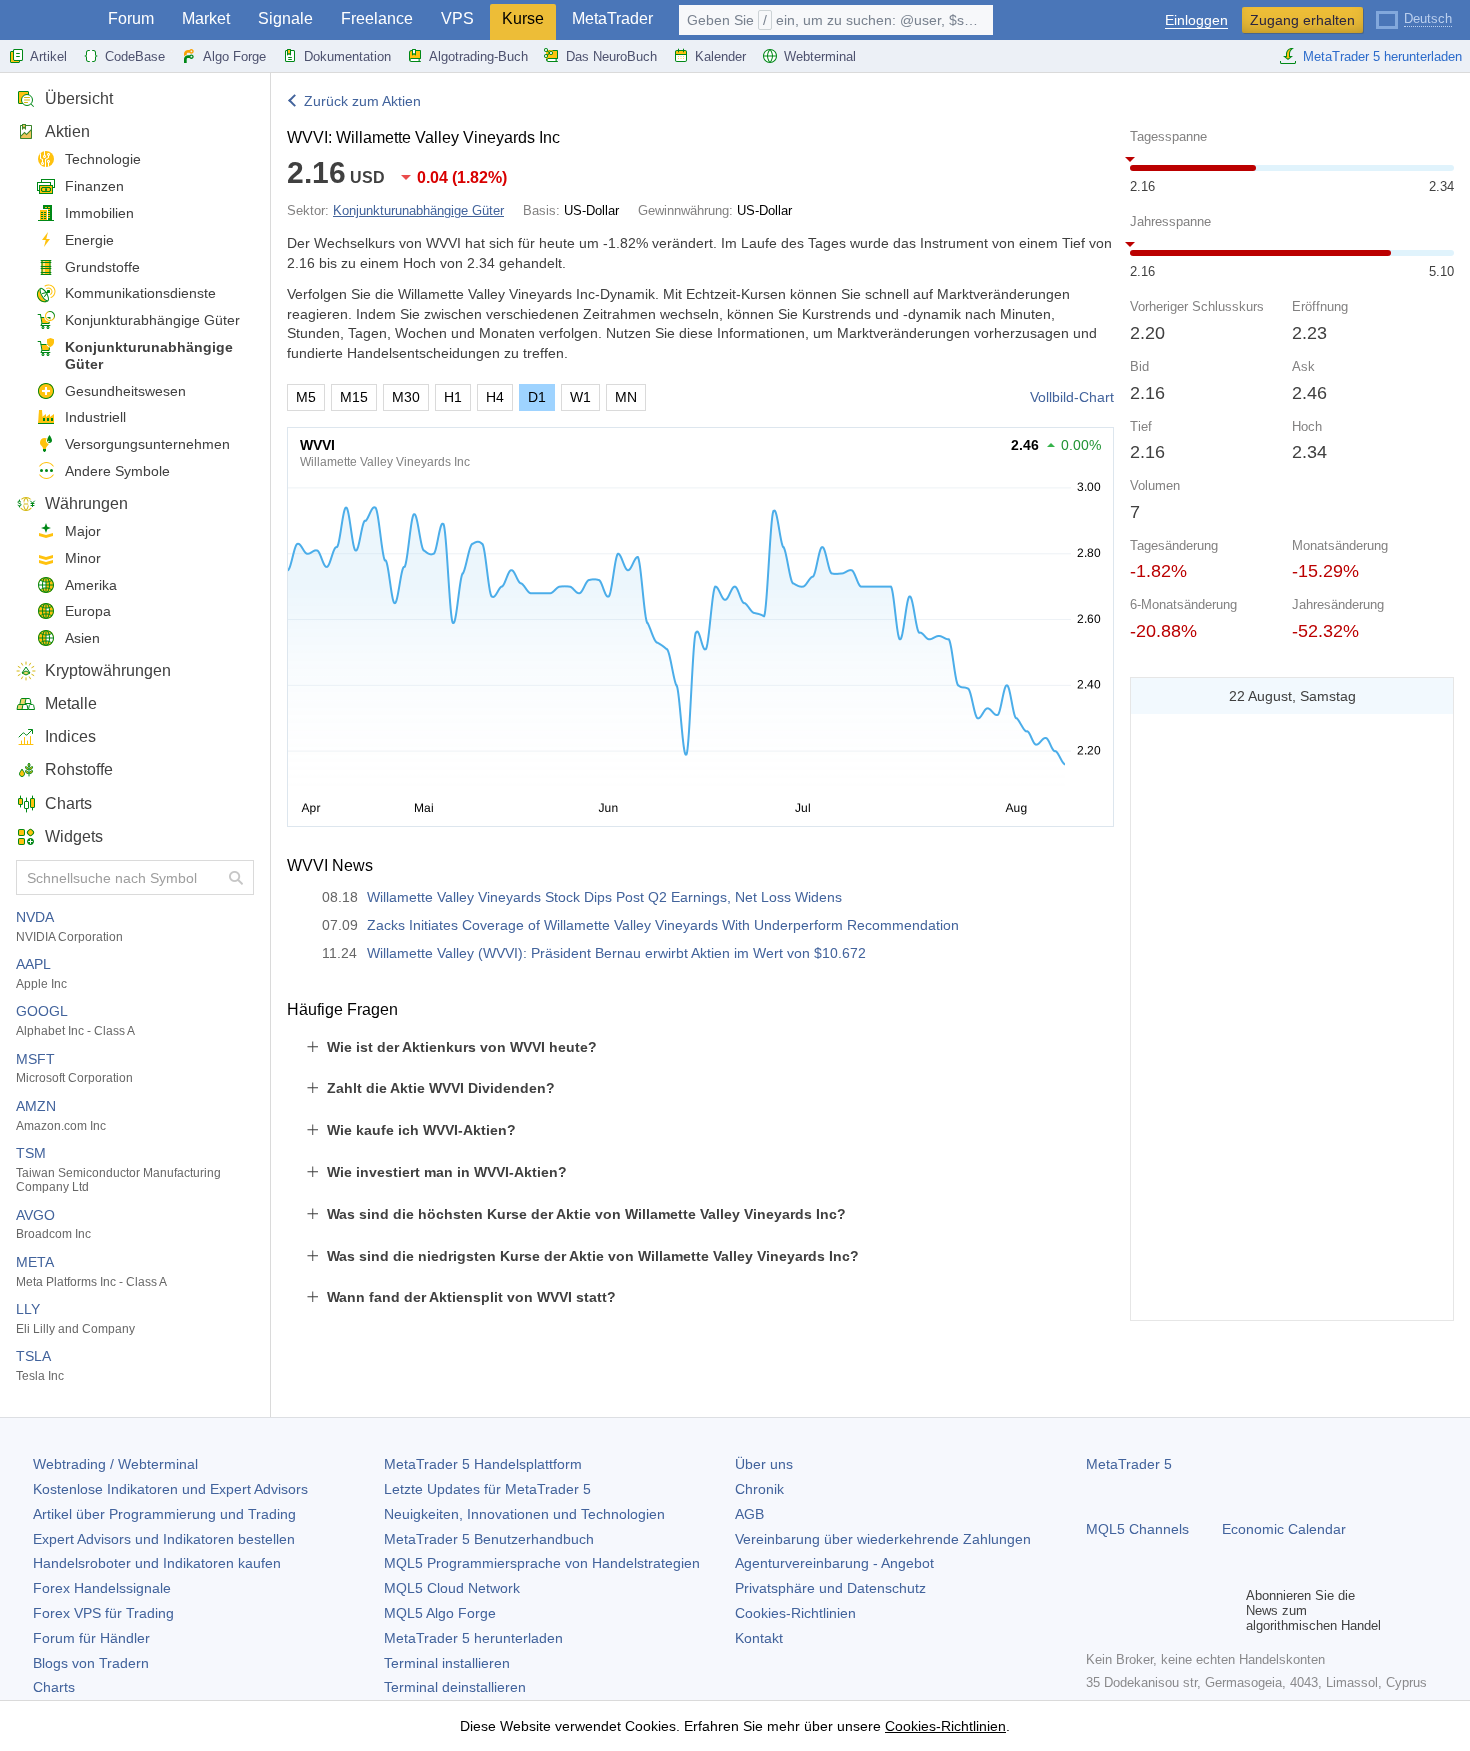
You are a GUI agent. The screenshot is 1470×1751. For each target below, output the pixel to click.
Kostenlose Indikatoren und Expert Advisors (170, 1489)
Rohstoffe (79, 769)
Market (206, 18)
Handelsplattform (483, 1464)
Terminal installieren (447, 1663)
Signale (285, 18)
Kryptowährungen (108, 670)
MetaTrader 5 (1129, 1464)
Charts (68, 803)
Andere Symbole (117, 471)
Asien (82, 638)
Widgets (74, 836)
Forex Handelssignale (102, 1588)
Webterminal (820, 56)
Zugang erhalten (1302, 20)
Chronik (759, 1489)
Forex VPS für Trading (103, 1613)
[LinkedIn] (1226, 1610)
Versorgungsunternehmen (147, 444)
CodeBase (135, 56)
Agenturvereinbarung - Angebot (834, 1563)
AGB (749, 1514)
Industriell (95, 417)
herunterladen (473, 1638)
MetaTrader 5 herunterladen (1382, 56)
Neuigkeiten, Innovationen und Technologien (524, 1514)
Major (83, 531)
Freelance (377, 18)
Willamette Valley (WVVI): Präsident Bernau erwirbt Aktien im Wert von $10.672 (616, 953)
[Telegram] (1130, 1610)
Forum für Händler (91, 1638)
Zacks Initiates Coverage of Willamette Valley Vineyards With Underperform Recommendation (663, 925)
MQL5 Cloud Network (452, 1588)
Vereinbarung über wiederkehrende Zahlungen (883, 1539)
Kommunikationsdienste (140, 293)
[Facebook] (1098, 1610)
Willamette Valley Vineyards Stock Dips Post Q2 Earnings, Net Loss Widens (604, 897)
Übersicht (79, 98)
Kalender (720, 56)
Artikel (48, 56)
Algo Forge (234, 56)
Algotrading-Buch (478, 56)
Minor (83, 558)
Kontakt (759, 1638)
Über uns (764, 1464)
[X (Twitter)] (1162, 1610)
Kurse (523, 18)
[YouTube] (1194, 1610)
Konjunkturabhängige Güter (152, 320)
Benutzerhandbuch (489, 1539)
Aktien (67, 131)
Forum (131, 18)
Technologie (103, 159)
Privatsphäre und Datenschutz (830, 1588)
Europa (88, 611)
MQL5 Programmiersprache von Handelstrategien (542, 1563)
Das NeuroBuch (611, 56)
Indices (70, 736)
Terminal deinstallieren (455, 1687)
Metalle (71, 703)
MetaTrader (612, 18)
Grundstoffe (102, 267)
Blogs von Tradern (91, 1663)
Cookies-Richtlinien (795, 1613)
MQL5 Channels (1137, 1529)
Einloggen (1196, 20)
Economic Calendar (1284, 1529)
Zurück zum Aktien (362, 101)
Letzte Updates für (487, 1489)
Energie (89, 240)
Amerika (91, 585)
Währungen (86, 503)
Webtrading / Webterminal (115, 1464)
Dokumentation (347, 56)
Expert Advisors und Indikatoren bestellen (164, 1539)
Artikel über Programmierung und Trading (164, 1514)
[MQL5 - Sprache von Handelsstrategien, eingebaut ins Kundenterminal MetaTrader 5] (48, 20)
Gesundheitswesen (125, 391)
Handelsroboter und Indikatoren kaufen (157, 1563)
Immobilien (99, 213)
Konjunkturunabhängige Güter (149, 355)
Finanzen (94, 186)
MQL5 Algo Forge (440, 1613)
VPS (457, 18)
